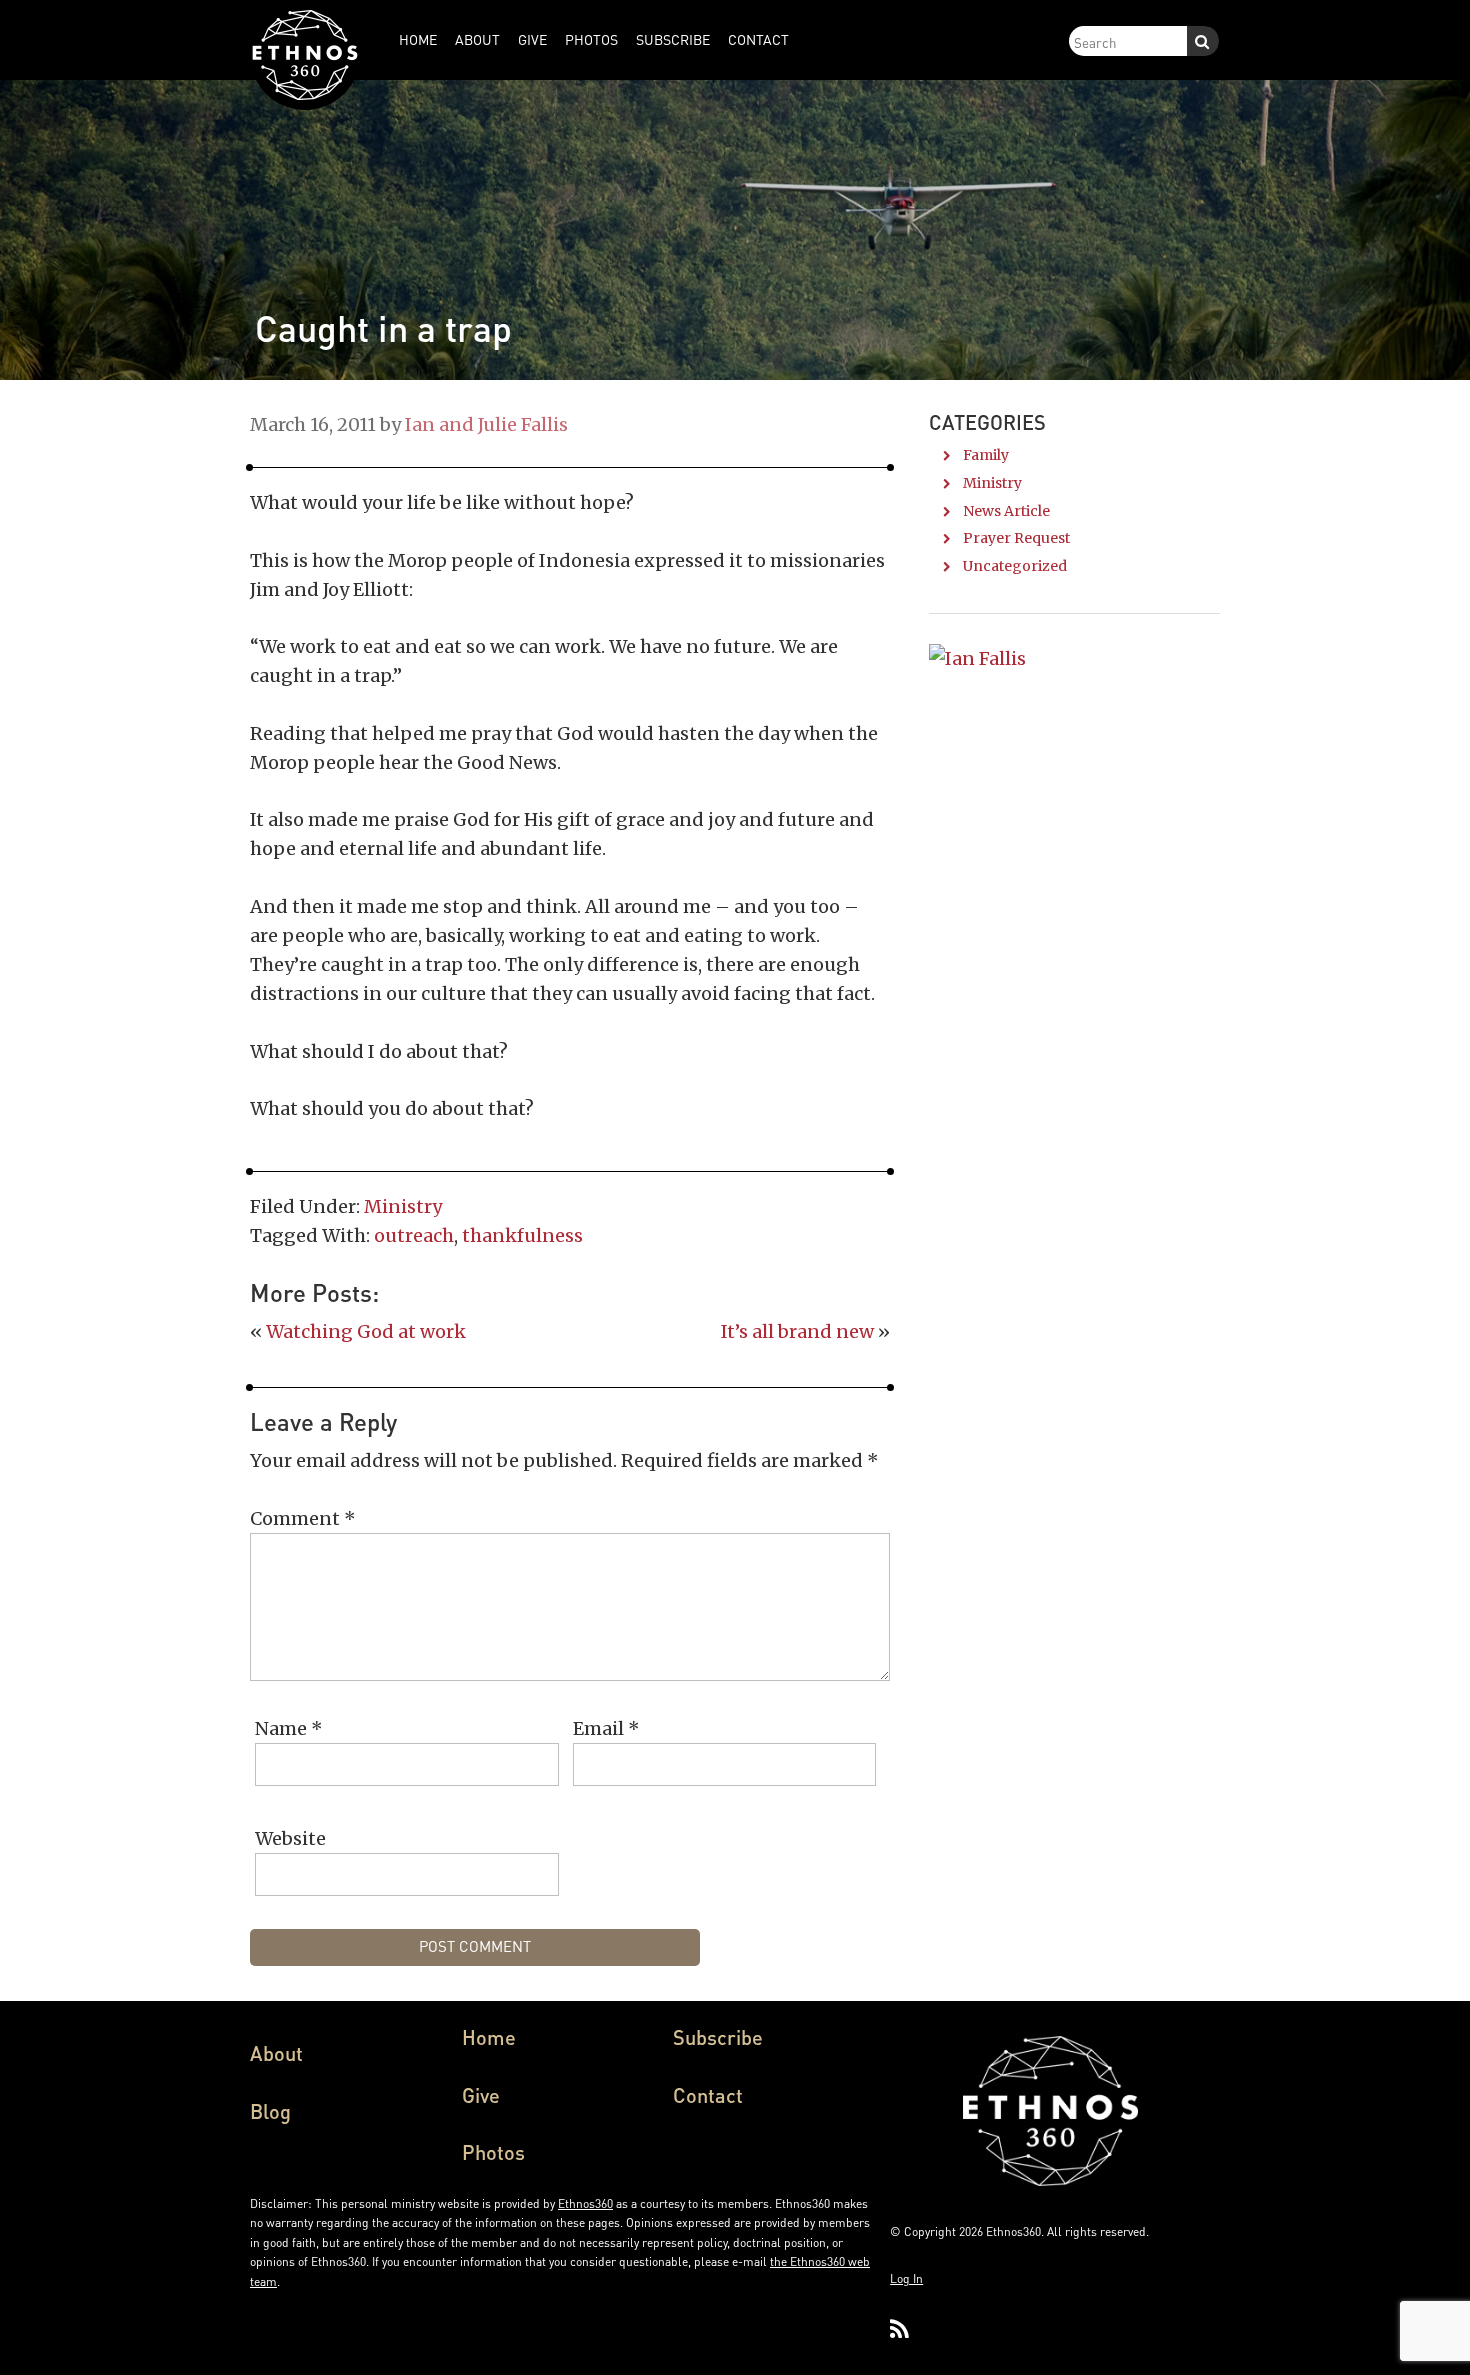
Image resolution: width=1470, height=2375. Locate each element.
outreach (414, 1235)
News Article (1006, 511)
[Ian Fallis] (977, 658)
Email (606, 1728)
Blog (270, 2111)
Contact (708, 2095)
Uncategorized (1015, 566)
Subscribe (718, 2037)
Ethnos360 (585, 2203)
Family (986, 455)
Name (289, 1728)
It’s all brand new (797, 1331)
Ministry (403, 1206)
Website (290, 1838)
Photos (493, 2152)
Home (489, 2037)
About (276, 2053)
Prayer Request (1016, 538)
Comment (303, 1518)
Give (481, 2095)
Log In (906, 2278)
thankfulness (522, 1235)
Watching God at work (366, 1331)
